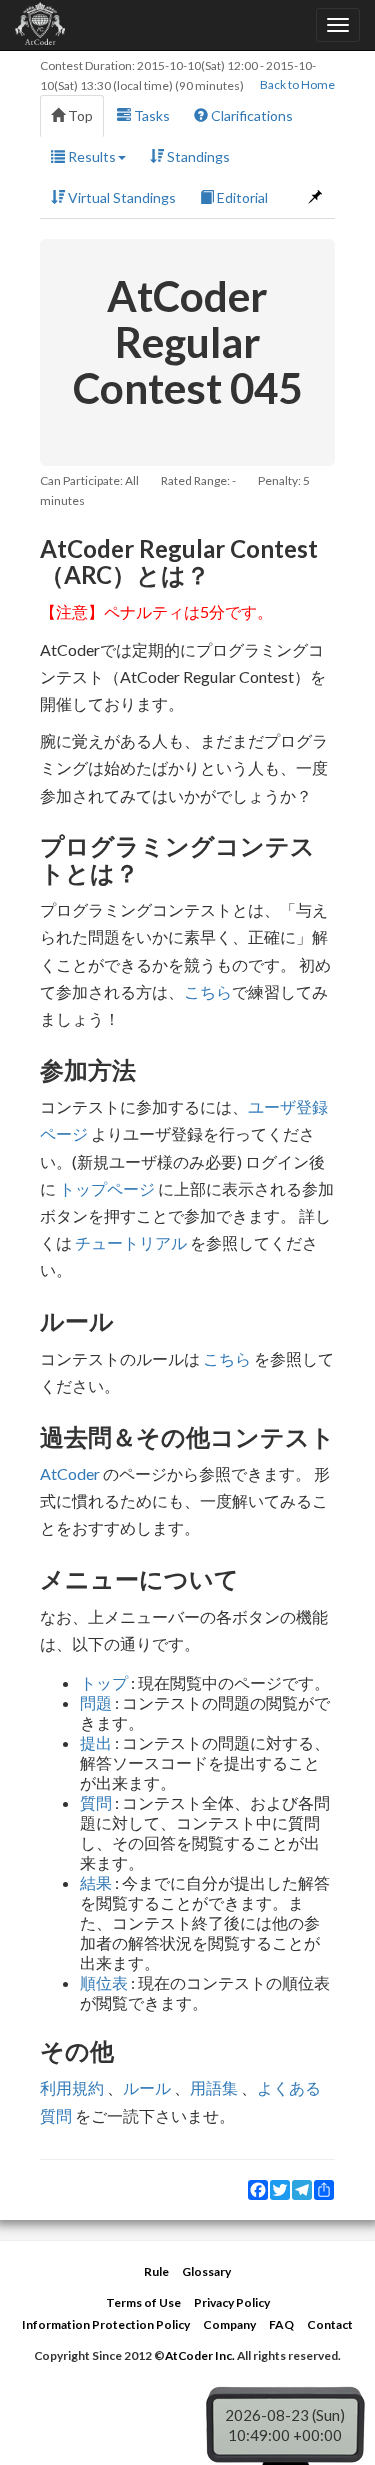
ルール (147, 2087)
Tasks (150, 115)
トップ (104, 1682)
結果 (96, 1882)
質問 (96, 1802)
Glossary (206, 2271)
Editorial (241, 197)
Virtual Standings (120, 197)
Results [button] (90, 156)
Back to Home (297, 84)
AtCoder (70, 1473)
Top (79, 115)
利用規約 (72, 2087)
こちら (208, 991)
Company (229, 2324)
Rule (156, 2271)
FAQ (281, 2324)
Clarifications (250, 115)
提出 (96, 1742)
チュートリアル (131, 1242)
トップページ (107, 1188)
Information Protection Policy (106, 2324)
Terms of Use (143, 2302)
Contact (330, 2324)
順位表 (104, 1982)
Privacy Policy (232, 2302)
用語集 (214, 2087)
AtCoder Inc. (200, 2355)
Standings (197, 156)
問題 (96, 1702)
